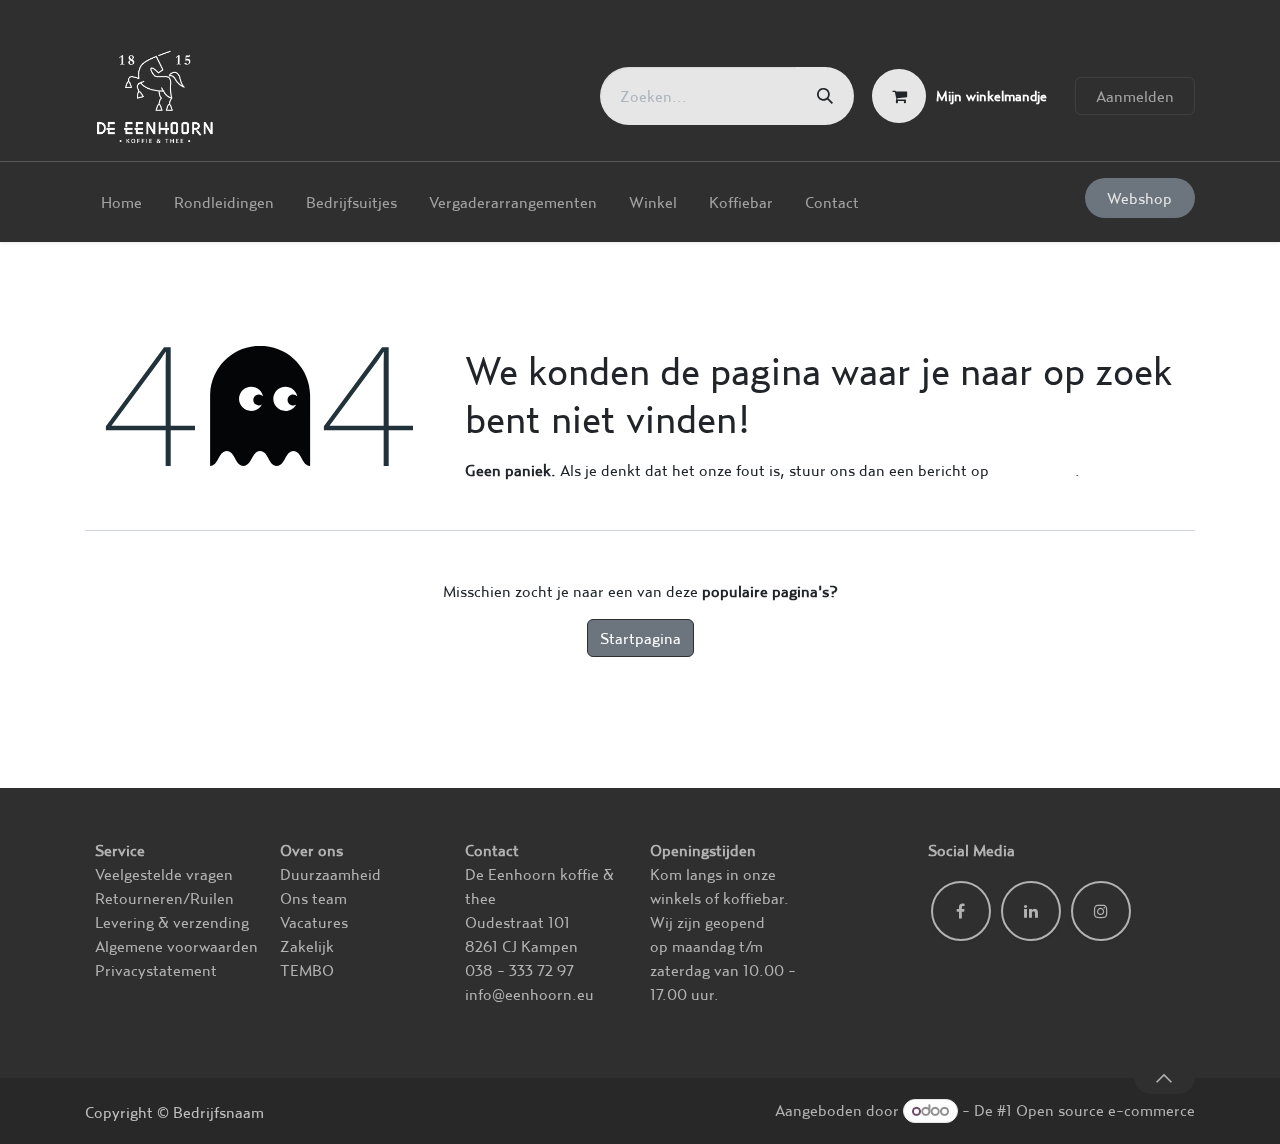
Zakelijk (307, 946)
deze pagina (1034, 470)
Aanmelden (1135, 96)
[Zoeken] (825, 96)
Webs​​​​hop (1139, 198)
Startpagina (640, 638)
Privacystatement (156, 970)
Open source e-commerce (1105, 1110)
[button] (1164, 1077)
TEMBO (307, 970)
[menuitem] (121, 202)
